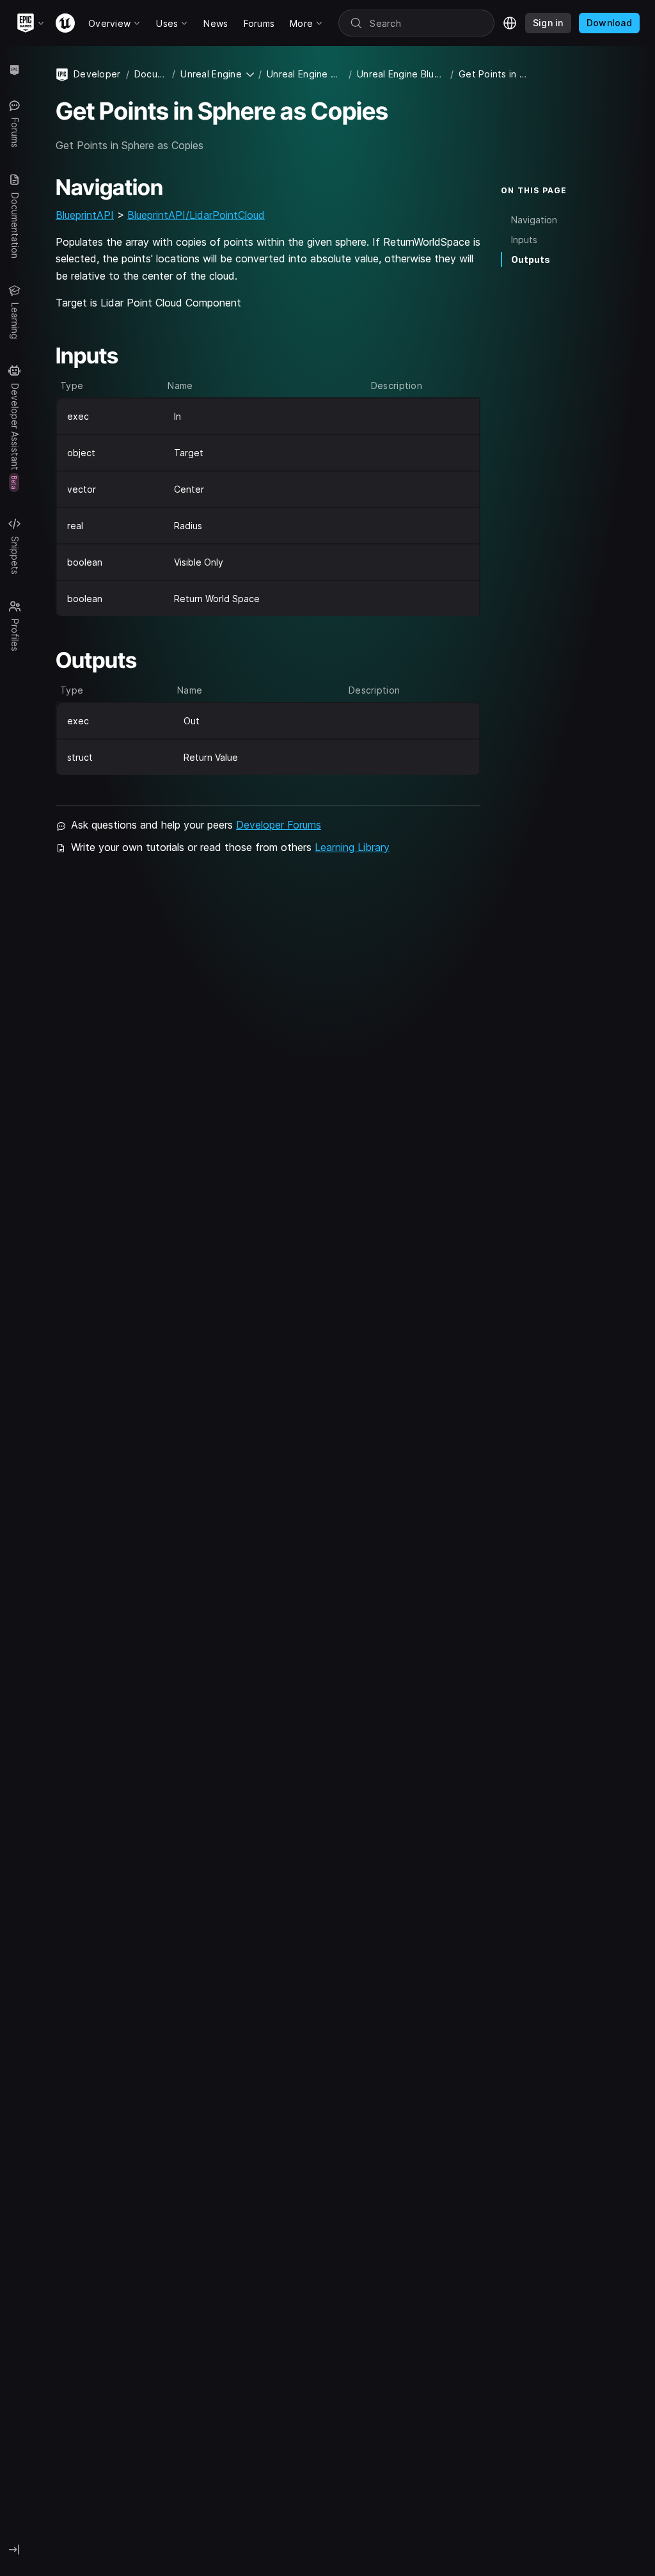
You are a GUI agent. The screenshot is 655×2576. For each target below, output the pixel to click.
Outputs (531, 259)
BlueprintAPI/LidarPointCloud (196, 215)
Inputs (524, 240)
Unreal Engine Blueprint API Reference (401, 74)
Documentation (151, 74)
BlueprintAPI (85, 215)
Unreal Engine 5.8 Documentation (305, 74)
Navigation (534, 220)
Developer (97, 74)
